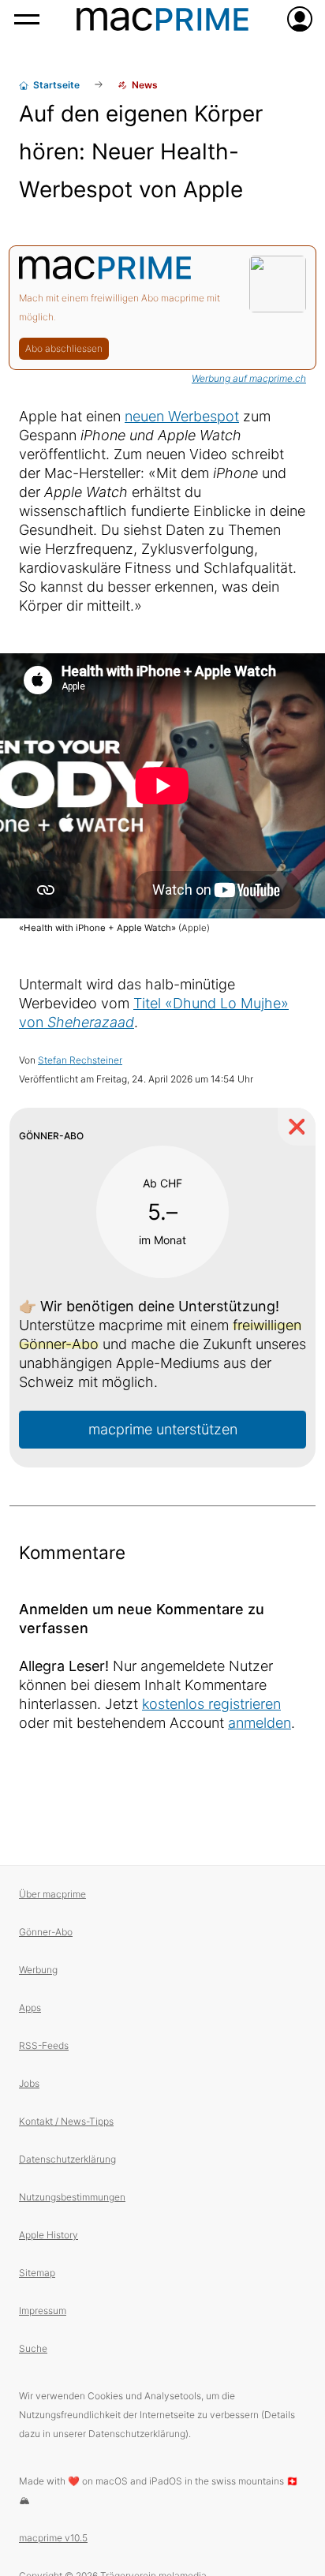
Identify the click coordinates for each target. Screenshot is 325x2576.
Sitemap (37, 2273)
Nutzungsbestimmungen (72, 2197)
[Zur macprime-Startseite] (162, 19)
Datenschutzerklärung (67, 2159)
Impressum (43, 2311)
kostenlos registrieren (211, 1704)
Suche (33, 2348)
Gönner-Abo (46, 1932)
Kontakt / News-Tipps (66, 2121)
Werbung (38, 1970)
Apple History (49, 2235)
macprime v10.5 (53, 2538)
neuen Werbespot (182, 416)
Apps (30, 2008)
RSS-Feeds (44, 2045)
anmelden (260, 1723)
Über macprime (52, 1894)
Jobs (29, 2083)
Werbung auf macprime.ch (249, 378)
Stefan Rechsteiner (80, 1060)
